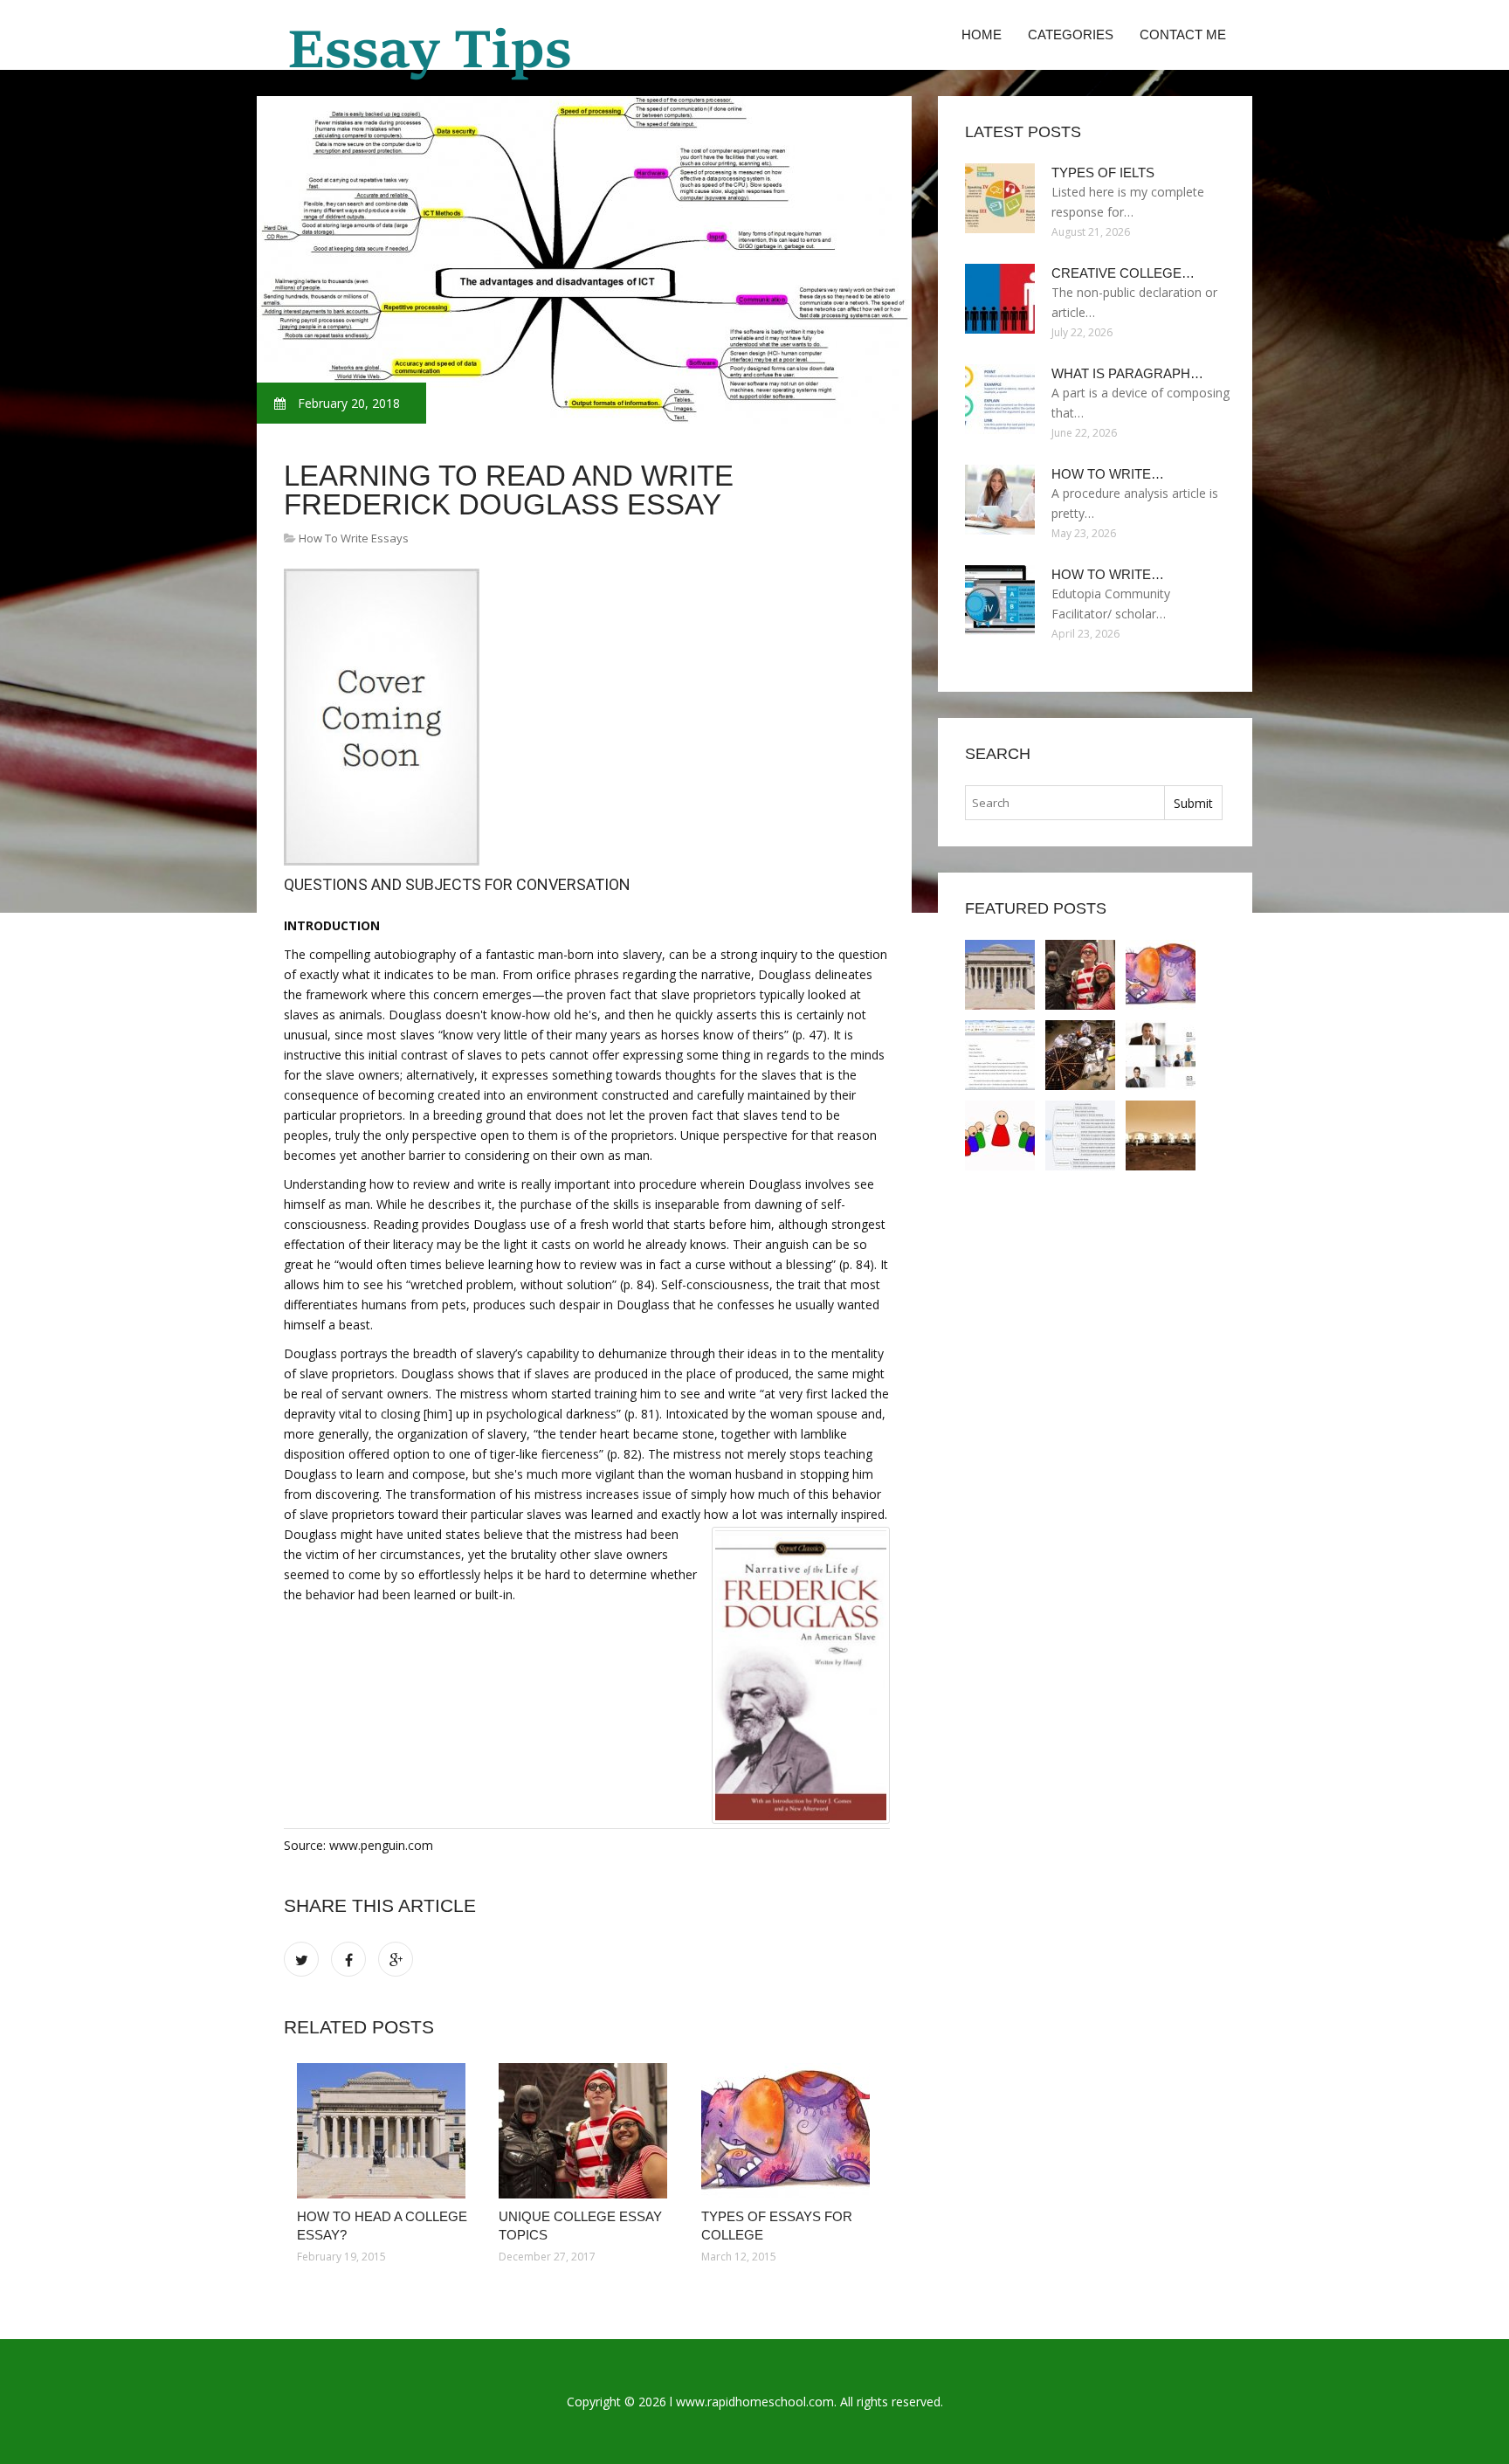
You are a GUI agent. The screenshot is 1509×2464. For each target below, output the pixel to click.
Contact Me (1183, 35)
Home (982, 35)
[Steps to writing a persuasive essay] (1080, 1135)
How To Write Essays (354, 538)
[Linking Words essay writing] (1161, 1135)
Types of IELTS (1103, 173)
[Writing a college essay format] (1000, 1055)
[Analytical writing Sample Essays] (1161, 1055)
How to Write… (1108, 474)
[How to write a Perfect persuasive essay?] (1000, 1135)
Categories (1071, 35)
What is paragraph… (1127, 373)
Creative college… (1123, 273)
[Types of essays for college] (789, 2131)
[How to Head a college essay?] (385, 2131)
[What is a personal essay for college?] (1080, 1055)
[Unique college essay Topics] (586, 2131)
